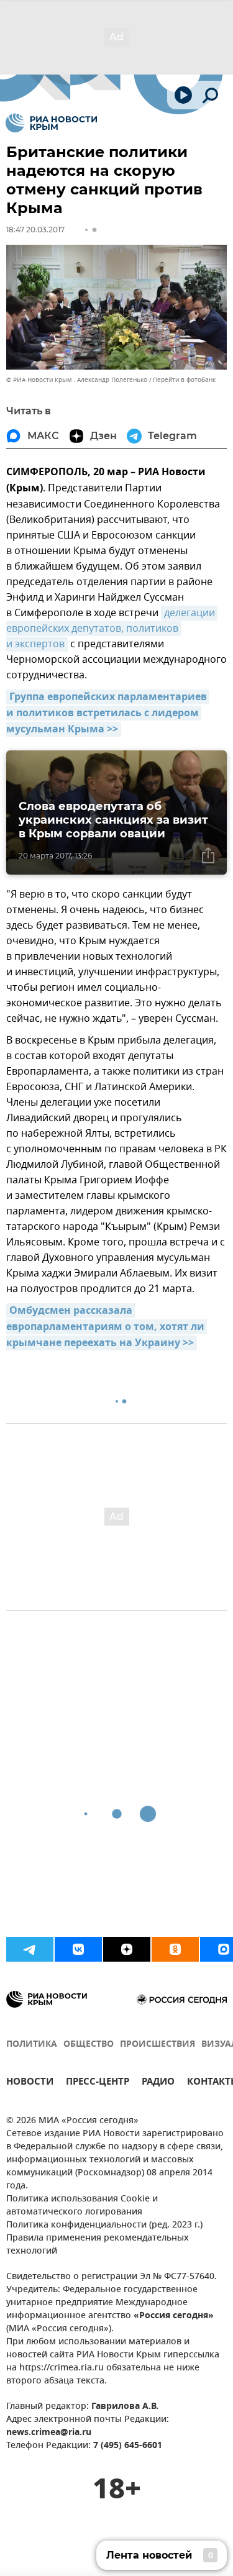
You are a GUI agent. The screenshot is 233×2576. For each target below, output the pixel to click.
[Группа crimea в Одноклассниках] (175, 1949)
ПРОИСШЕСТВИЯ (158, 2045)
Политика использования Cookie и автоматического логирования (82, 2206)
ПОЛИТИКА (32, 2045)
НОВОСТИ (30, 2083)
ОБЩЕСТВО (89, 2045)
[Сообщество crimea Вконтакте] (78, 1949)
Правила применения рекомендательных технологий (98, 2245)
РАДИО (158, 2083)
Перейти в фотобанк (184, 380)
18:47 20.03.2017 (35, 230)
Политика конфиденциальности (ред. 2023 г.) (104, 2225)
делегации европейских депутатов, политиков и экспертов (112, 629)
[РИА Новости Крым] (51, 123)
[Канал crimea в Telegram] (30, 1949)
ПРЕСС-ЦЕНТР (98, 2083)
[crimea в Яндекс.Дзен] (127, 1949)
